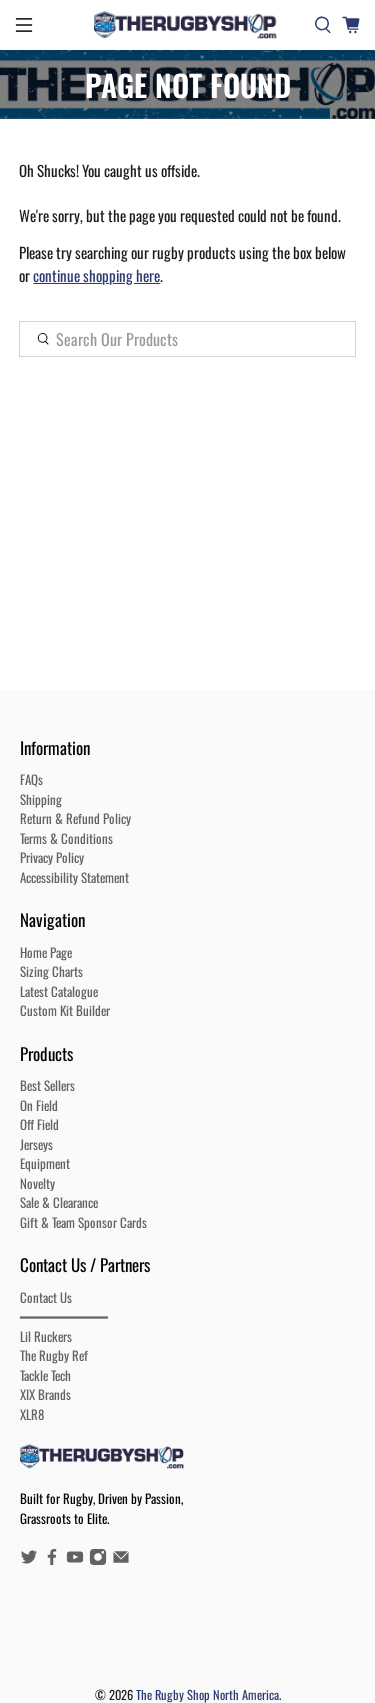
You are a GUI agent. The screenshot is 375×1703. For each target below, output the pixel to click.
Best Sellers (47, 1085)
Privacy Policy (52, 857)
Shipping (41, 799)
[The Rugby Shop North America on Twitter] (29, 1560)
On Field (39, 1105)
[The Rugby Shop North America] (188, 25)
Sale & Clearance (59, 1202)
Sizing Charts (51, 971)
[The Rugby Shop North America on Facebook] (52, 1560)
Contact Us (46, 1297)
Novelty (37, 1183)
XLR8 (32, 1414)
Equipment (45, 1163)
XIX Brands (45, 1394)
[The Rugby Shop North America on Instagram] (98, 1560)
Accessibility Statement (74, 877)
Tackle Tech (45, 1375)
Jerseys (36, 1144)
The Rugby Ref (54, 1355)
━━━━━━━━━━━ (64, 1316)
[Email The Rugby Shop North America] (121, 1560)
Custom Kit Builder (65, 1010)
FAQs (31, 779)
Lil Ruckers (46, 1336)
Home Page (46, 952)
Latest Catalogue (59, 991)
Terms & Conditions (66, 838)
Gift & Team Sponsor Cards (83, 1222)
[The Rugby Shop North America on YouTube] (75, 1560)
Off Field (39, 1124)
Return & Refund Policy (75, 818)
